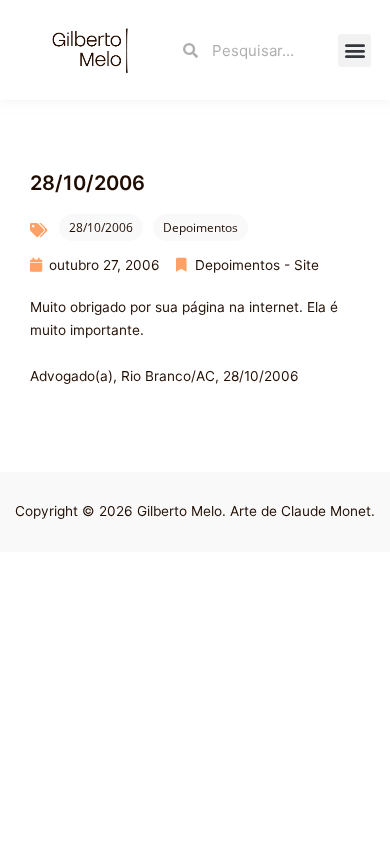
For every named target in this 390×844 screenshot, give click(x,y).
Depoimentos (200, 227)
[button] (354, 50)
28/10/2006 (101, 227)
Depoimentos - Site (257, 265)
